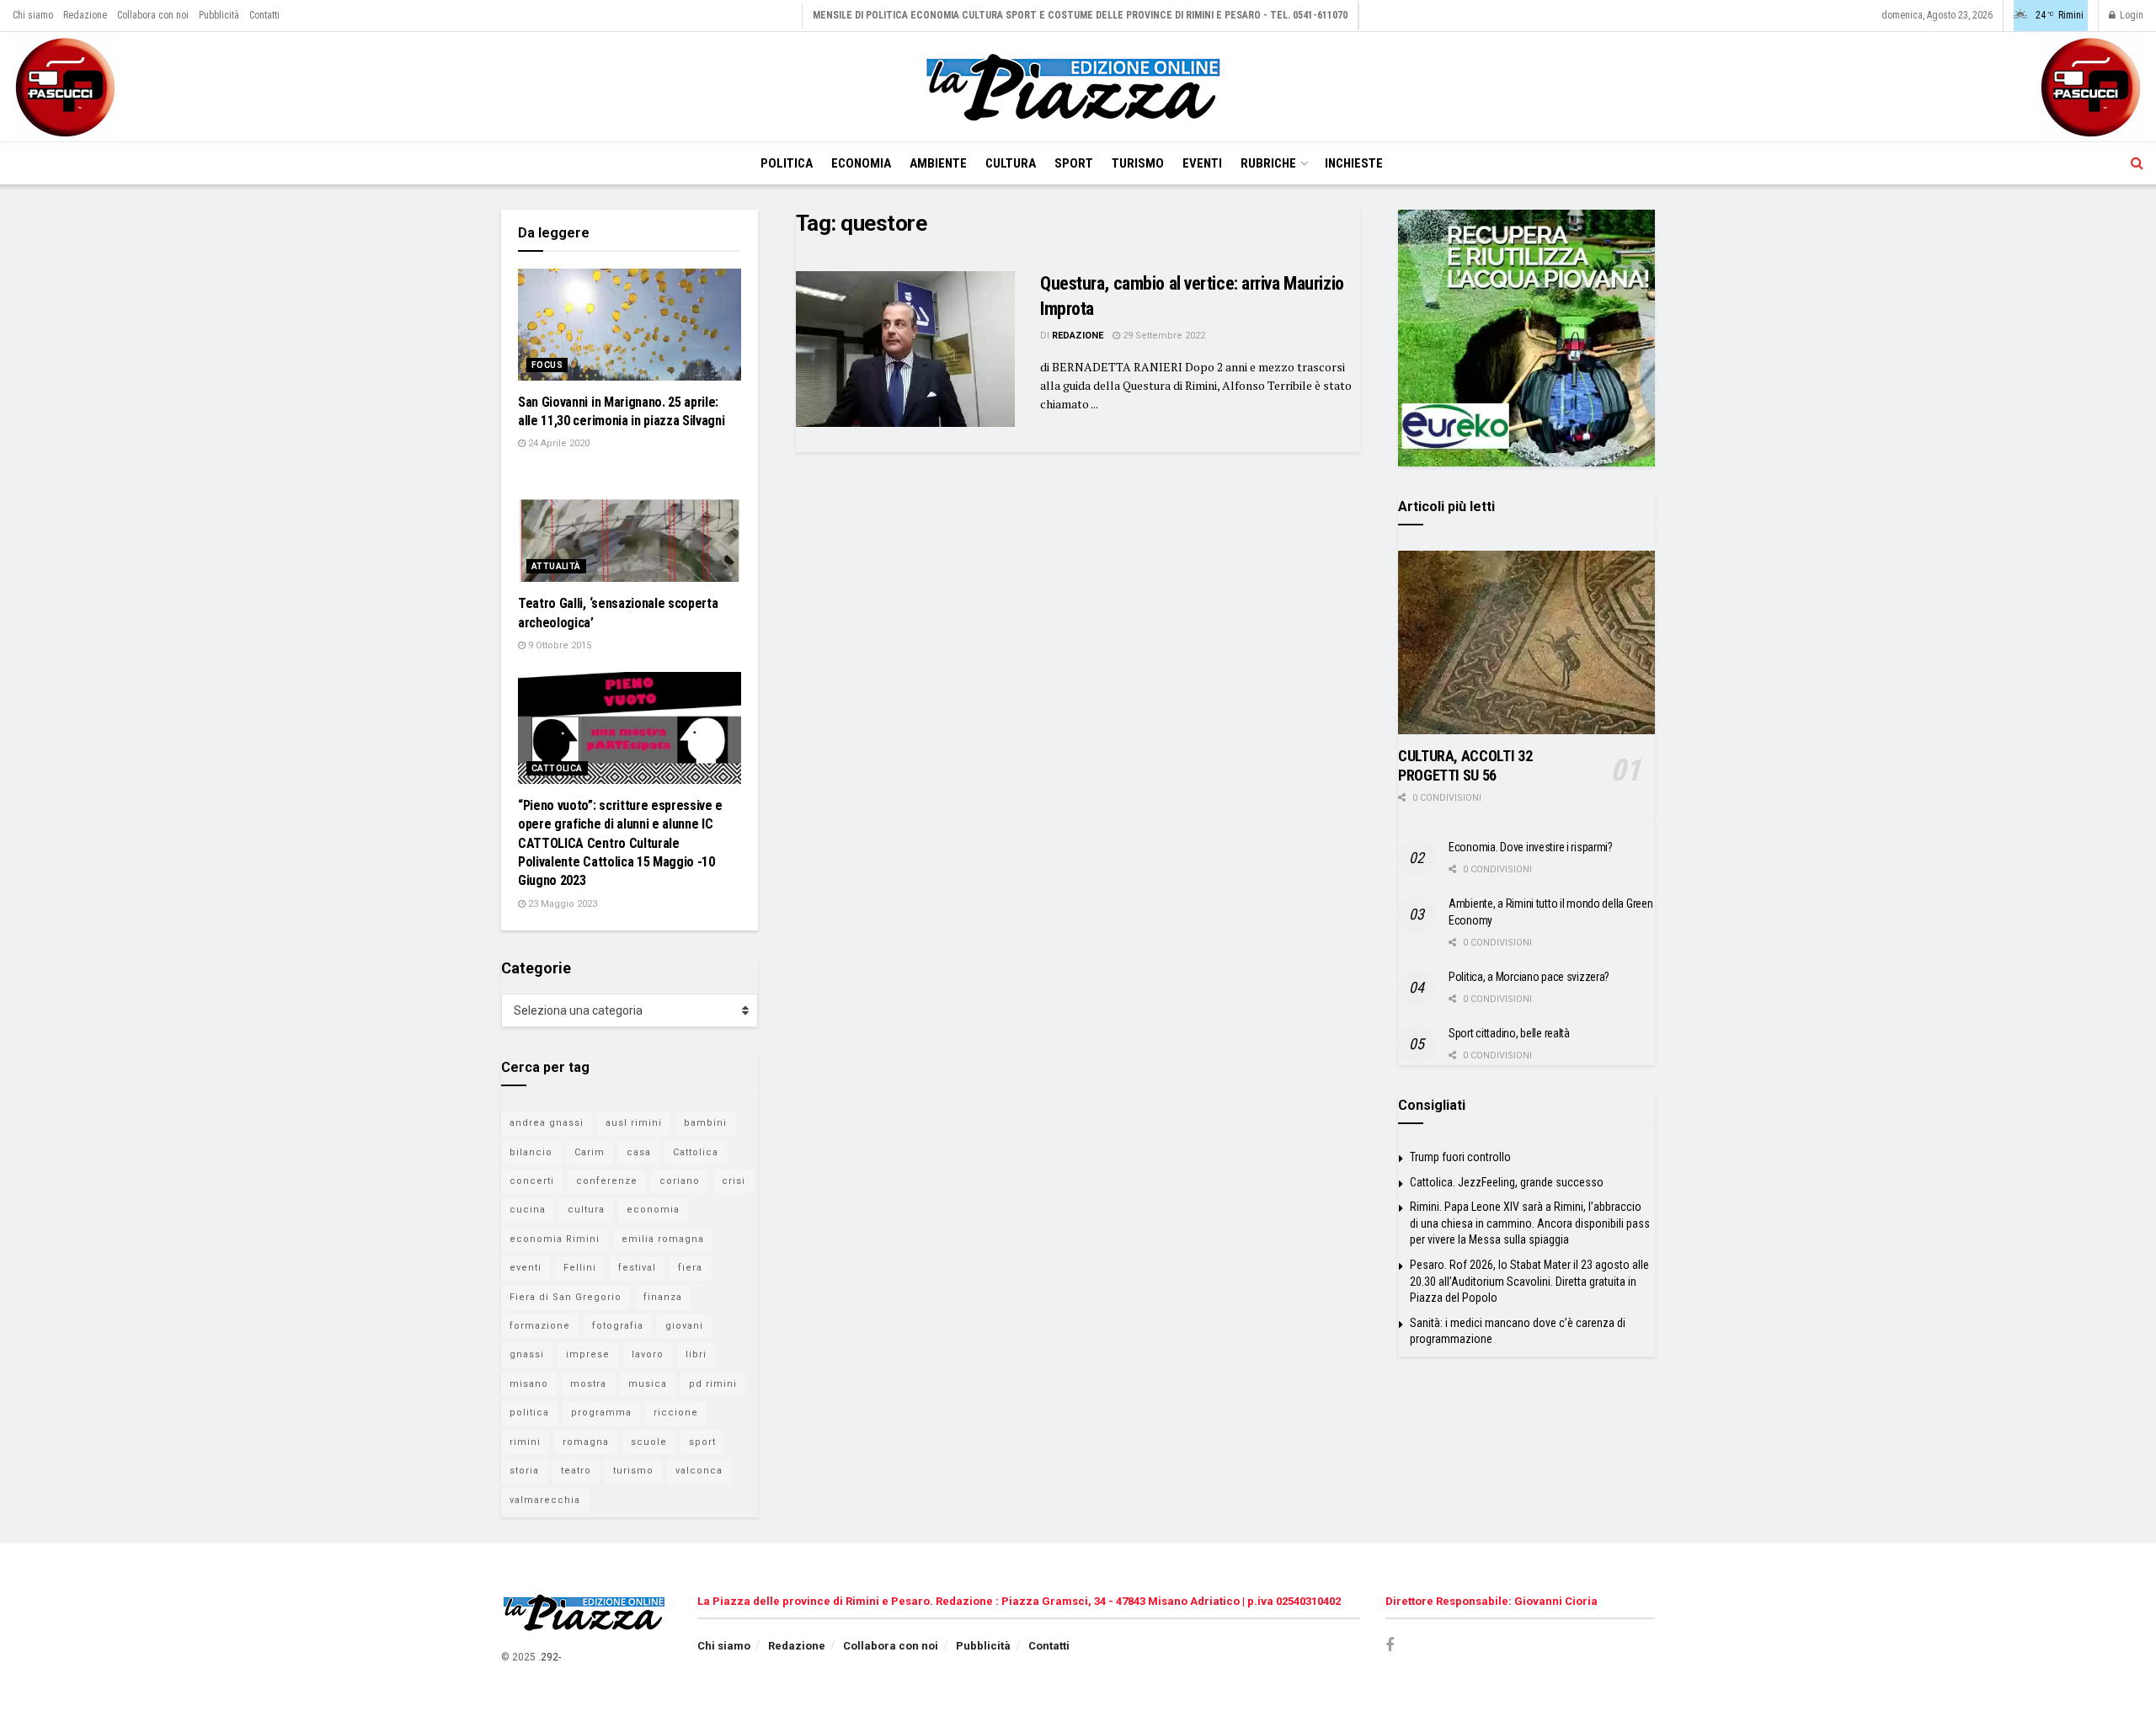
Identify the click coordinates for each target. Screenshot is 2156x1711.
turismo (633, 1471)
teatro (576, 1471)
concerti (532, 1181)
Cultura (1011, 163)
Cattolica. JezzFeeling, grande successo (1507, 1182)
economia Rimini (555, 1239)
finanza (663, 1297)
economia (653, 1210)
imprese (588, 1354)
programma (601, 1413)
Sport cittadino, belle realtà (1509, 1033)
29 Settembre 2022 (1163, 336)
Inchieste (1354, 163)
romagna (586, 1442)
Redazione (85, 15)
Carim (590, 1152)
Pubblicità (219, 15)
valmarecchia (545, 1500)
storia (524, 1471)
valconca (699, 1471)
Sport (1074, 163)
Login (2130, 15)
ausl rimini (634, 1123)
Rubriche (1268, 163)
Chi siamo (33, 15)
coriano (680, 1181)
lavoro (648, 1354)
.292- (550, 1657)
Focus (547, 365)
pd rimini (713, 1384)
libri (696, 1354)
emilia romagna (663, 1239)
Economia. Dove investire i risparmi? (1531, 847)
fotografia (618, 1326)
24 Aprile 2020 (558, 443)
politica (529, 1413)
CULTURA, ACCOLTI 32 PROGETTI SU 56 (1465, 765)
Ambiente (938, 163)
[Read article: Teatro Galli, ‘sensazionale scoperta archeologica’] (630, 527)
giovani (684, 1326)
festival (637, 1268)
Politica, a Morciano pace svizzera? (1529, 977)
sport (702, 1442)
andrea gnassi (547, 1123)
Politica (787, 163)
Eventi (1202, 163)
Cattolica (557, 768)
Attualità (556, 566)
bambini (705, 1123)
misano (529, 1384)
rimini (525, 1442)
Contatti (264, 15)
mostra (588, 1384)
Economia (861, 163)
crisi (734, 1181)
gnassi (527, 1354)
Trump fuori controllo (1460, 1157)
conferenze (607, 1181)
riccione (676, 1413)
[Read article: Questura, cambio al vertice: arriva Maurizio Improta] (905, 349)
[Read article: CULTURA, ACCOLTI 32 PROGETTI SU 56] (1526, 642)
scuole (649, 1442)
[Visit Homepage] (1078, 87)
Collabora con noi (153, 15)
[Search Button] (2137, 163)
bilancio (531, 1152)
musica (648, 1384)
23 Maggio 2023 (561, 904)
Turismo (1138, 163)
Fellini (580, 1268)
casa (639, 1152)
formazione (540, 1326)
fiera (690, 1268)
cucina (528, 1210)
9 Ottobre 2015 (558, 645)
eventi (526, 1268)
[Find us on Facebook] (1390, 1646)
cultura (586, 1210)
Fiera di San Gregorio (566, 1297)
